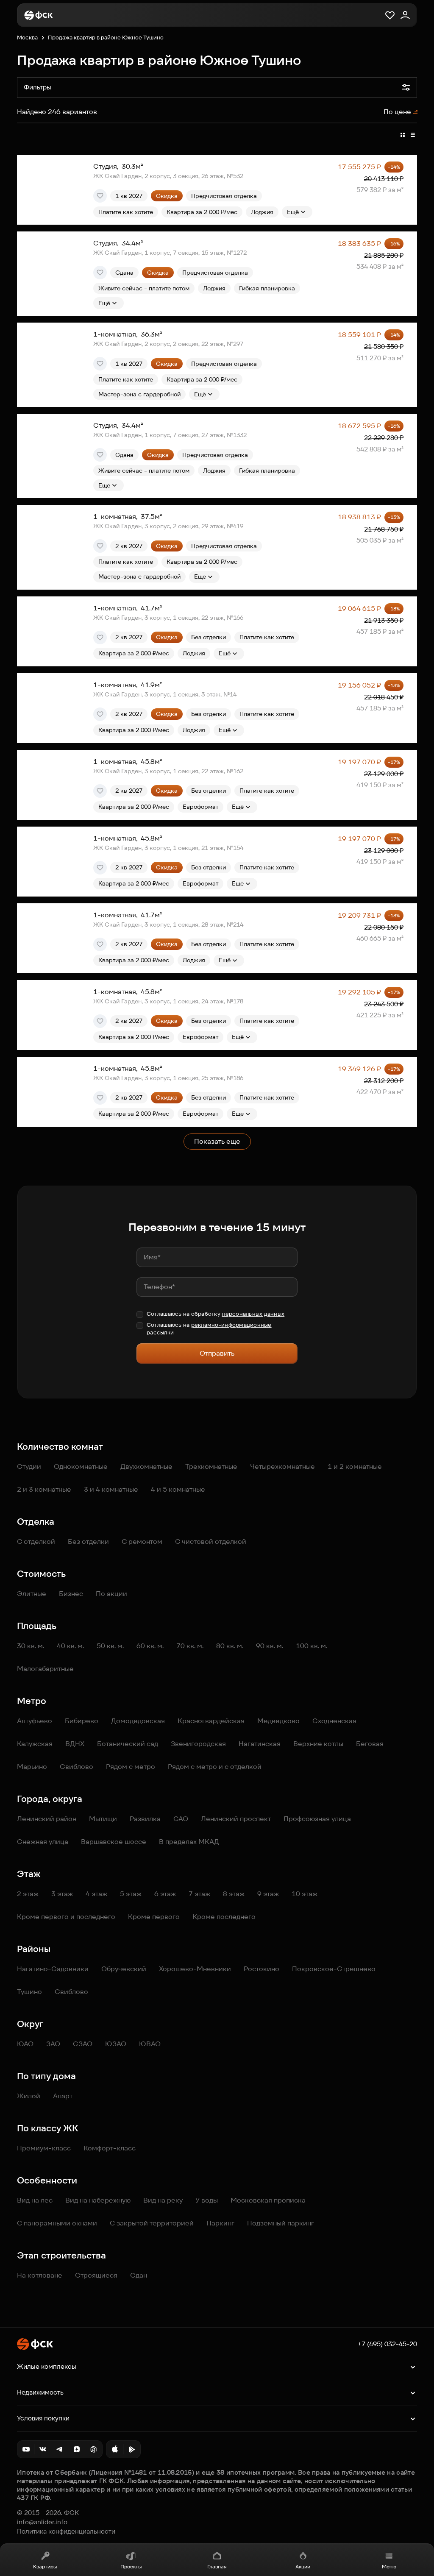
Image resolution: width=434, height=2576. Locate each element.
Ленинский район (47, 1819)
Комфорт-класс (110, 2148)
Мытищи (103, 1819)
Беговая (370, 1744)
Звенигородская (198, 1744)
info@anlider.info (42, 2522)
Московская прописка (268, 2200)
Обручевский (124, 1969)
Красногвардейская (211, 1721)
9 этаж (268, 1894)
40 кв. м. (70, 1646)
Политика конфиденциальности (66, 2531)
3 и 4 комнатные (111, 1489)
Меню (389, 2566)
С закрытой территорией (152, 2223)
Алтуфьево (35, 1721)
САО (181, 1819)
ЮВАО (150, 2044)
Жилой (29, 2096)
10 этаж (305, 1894)
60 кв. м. (150, 1646)
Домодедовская (138, 1721)
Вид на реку (163, 2200)
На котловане (40, 2275)
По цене (397, 112)
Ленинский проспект (236, 1819)
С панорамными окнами (57, 2223)
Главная (217, 2566)
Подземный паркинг (281, 2223)
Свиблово (77, 1767)
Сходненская (334, 1721)
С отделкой (36, 1541)
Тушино (29, 1992)
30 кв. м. (31, 1646)
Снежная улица (43, 1842)
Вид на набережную (98, 2200)
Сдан (139, 2275)
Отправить (217, 1353)
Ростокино (262, 1969)
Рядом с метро (131, 1767)
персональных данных (253, 1314)
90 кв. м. (270, 1646)
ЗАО (53, 2044)
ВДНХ (75, 1744)
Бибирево (82, 1721)
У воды (207, 2200)
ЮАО (25, 2044)
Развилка (145, 1819)
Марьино (32, 1767)
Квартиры (45, 2566)
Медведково (278, 1721)
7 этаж (199, 1894)
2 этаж (28, 1894)
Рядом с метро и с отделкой (215, 1767)
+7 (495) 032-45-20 (387, 2344)
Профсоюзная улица (317, 1819)
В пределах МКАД (189, 1842)
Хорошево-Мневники (195, 1969)
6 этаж (165, 1894)
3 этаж (62, 1894)
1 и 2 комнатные (355, 1466)
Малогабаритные (45, 1669)
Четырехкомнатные (282, 1466)
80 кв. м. (230, 1646)
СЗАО (83, 2044)
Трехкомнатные (211, 1466)
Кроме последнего (224, 1917)
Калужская (35, 1744)
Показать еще (217, 1141)
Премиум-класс (44, 2148)
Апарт (63, 2096)
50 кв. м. (110, 1646)
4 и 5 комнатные (178, 1489)
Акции (303, 2566)
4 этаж (96, 1894)
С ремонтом (142, 1541)
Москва (27, 38)
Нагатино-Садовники (53, 1969)
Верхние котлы (318, 1744)
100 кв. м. (312, 1646)
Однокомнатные (81, 1466)
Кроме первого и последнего (66, 1917)
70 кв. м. (190, 1646)
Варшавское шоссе (114, 1842)
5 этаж (131, 1894)
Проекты (131, 2566)
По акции (111, 1594)
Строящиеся (96, 2275)
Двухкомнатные (146, 1466)
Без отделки (88, 1541)
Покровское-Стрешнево (334, 1969)
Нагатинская (260, 1744)
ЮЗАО (116, 2044)
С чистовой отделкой (211, 1541)
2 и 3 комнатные (44, 1489)
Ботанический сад (128, 1744)
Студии (29, 1466)
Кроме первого (154, 1917)
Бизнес (71, 1594)
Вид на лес (35, 2200)
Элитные (32, 1594)
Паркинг (220, 2223)
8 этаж (234, 1894)
